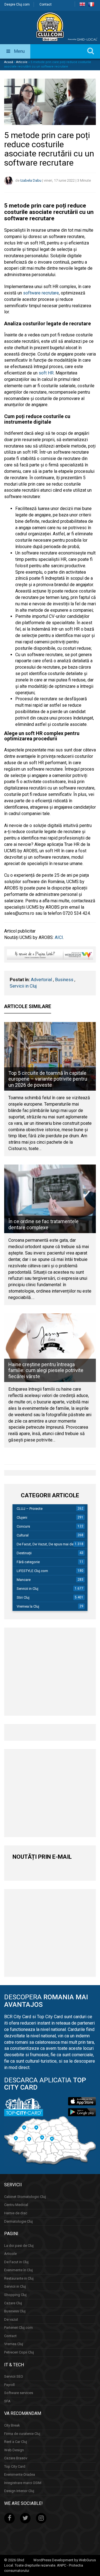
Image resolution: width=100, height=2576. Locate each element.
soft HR (46, 373)
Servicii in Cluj (23, 986)
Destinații (24, 1553)
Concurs (23, 1526)
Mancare (24, 1580)
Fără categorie (28, 1562)
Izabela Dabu (31, 180)
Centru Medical (16, 2205)
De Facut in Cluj (16, 2262)
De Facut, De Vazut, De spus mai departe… (51, 1544)
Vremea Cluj (14, 2344)
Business (64, 980)
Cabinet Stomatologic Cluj (25, 2197)
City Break (12, 2425)
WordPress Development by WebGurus (65, 2560)
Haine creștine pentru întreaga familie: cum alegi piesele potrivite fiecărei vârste (46, 1370)
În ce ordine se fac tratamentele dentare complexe (43, 1224)
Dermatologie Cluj (18, 2221)
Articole (22, 62)
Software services (19, 2393)
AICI (59, 937)
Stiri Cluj (23, 1597)
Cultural (23, 1535)
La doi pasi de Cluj (19, 2246)
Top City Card (15, 2466)
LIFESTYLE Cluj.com (32, 1571)
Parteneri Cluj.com (18, 2328)
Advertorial (41, 980)
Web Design (14, 2450)
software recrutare (41, 293)
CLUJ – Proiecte (30, 1509)
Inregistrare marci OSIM (23, 2483)
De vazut (11, 2319)
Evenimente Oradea (20, 2474)
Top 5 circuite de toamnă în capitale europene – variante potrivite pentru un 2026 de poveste (48, 1079)
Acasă (9, 62)
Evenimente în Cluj (18, 2270)
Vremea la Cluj (28, 1606)
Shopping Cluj (15, 2295)
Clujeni (22, 1517)
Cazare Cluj (13, 2303)
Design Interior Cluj (19, 2491)
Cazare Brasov (16, 2458)
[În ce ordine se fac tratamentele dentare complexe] (50, 1199)
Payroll (9, 2385)
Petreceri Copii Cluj (19, 2352)
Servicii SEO (14, 2376)
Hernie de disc (16, 2213)
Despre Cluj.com (17, 4)
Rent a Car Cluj (16, 2442)
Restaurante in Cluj (19, 2278)
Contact (46, 4)
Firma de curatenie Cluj (22, 2434)
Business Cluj (15, 2311)
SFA (7, 2401)
